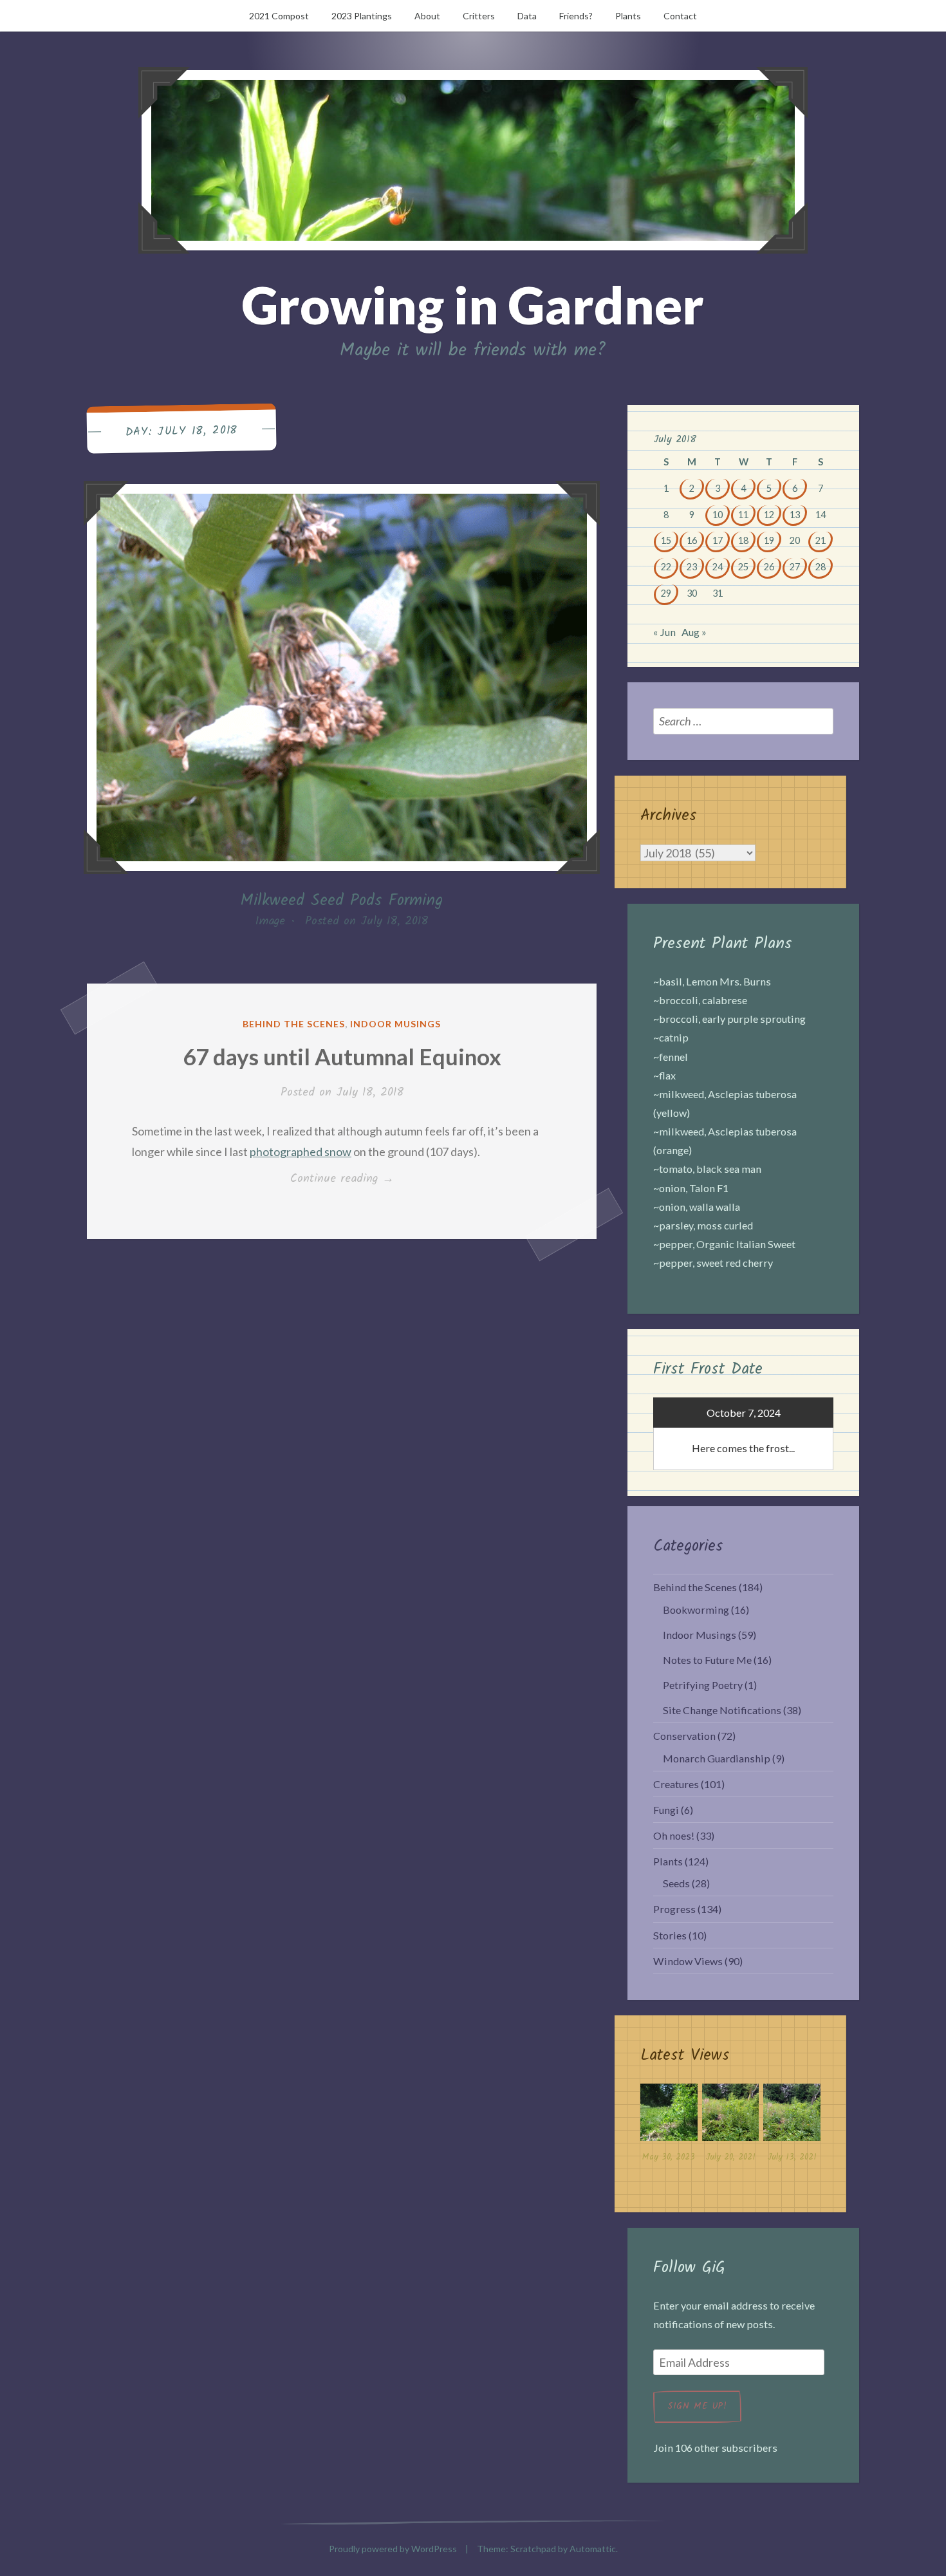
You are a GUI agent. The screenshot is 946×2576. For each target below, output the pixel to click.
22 (666, 567)
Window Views (688, 1961)
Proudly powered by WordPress (393, 2549)
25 (743, 567)
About (427, 16)
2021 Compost (279, 16)
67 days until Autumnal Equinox (342, 1056)
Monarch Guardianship (717, 1758)
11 (743, 515)
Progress (674, 1909)
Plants (628, 16)
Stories (670, 1935)
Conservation (684, 1736)
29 (666, 593)
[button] (669, 2126)
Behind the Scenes (294, 1024)
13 (795, 515)
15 (666, 540)
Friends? (576, 16)
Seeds (676, 1883)
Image (270, 921)
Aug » (694, 632)
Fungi (666, 1810)
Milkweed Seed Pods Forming (342, 901)
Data (527, 16)
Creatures (676, 1784)
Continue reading (361, 1179)
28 (821, 567)
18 (743, 540)
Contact (680, 16)
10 (718, 515)
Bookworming (696, 1610)
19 (769, 540)
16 (692, 540)
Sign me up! (697, 2406)
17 (718, 540)
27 (795, 567)
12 (769, 515)
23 (692, 567)
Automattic (593, 2549)
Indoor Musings (395, 1024)
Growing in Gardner (473, 304)
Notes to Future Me (707, 1660)
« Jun (664, 632)
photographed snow (301, 1152)
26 (769, 567)
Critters (479, 16)
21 (821, 540)
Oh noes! (674, 1835)
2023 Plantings (362, 16)
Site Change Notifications (722, 1710)
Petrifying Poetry (703, 1685)
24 (718, 567)
